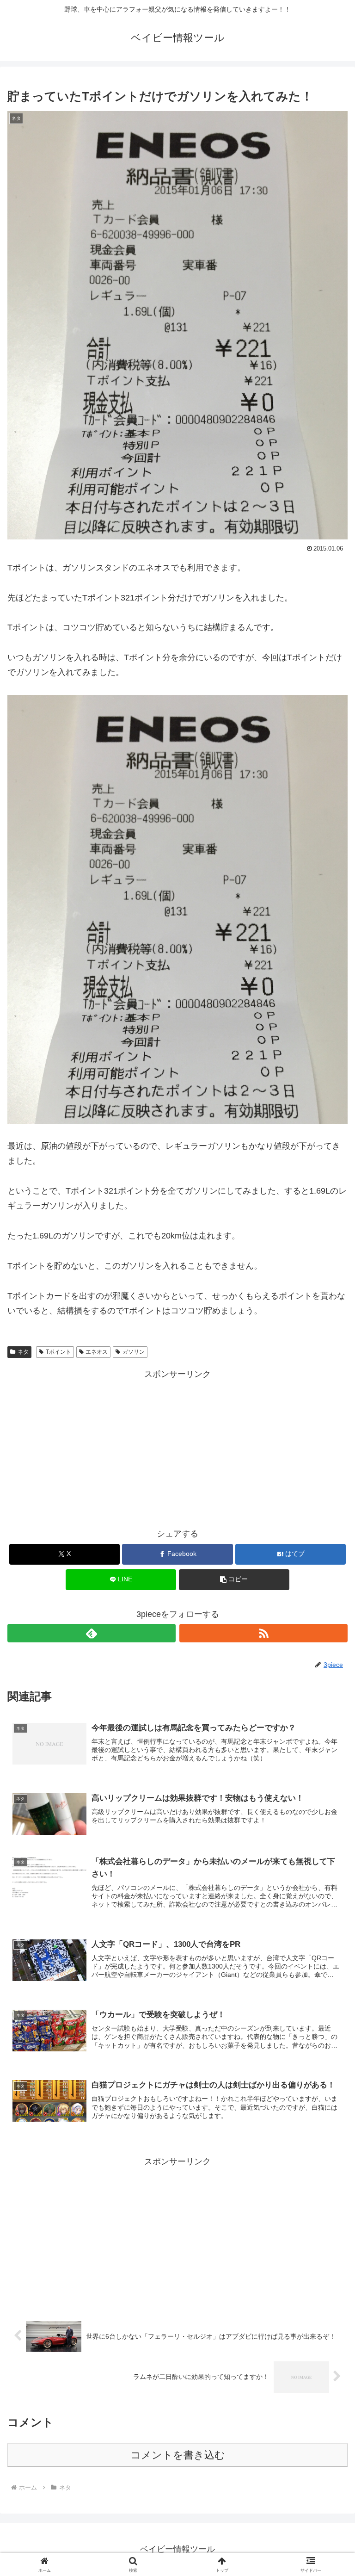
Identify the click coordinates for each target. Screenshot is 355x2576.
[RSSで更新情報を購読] (263, 1633)
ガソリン (134, 1352)
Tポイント (58, 1352)
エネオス (97, 1352)
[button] (234, 1580)
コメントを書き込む (178, 2455)
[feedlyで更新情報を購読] (92, 1633)
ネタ (23, 1352)
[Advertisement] (177, 1446)
